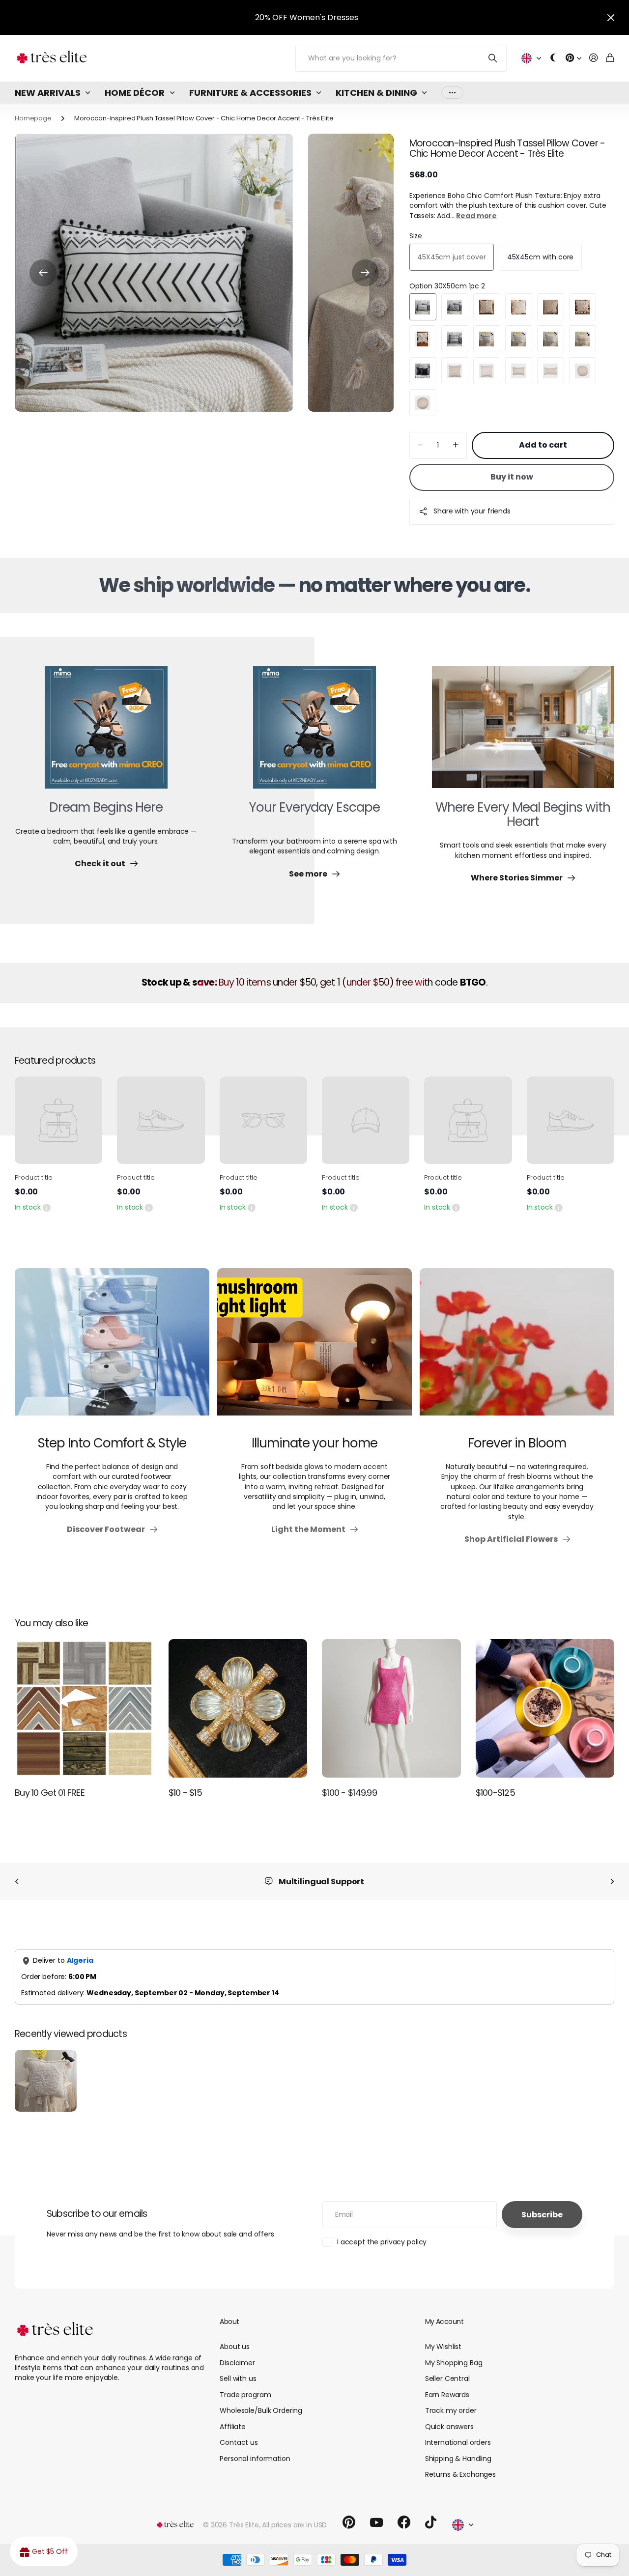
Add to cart (543, 445)
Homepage (33, 118)
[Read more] (573, 58)
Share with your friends (472, 511)
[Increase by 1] (456, 445)
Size (416, 236)
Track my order (451, 2410)
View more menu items (452, 93)
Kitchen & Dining (376, 93)
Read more (476, 216)
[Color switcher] (553, 58)
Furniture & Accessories (250, 93)
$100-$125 (496, 1793)
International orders (458, 2442)
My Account (444, 2321)
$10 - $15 (186, 1793)
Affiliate (233, 2427)
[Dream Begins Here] (106, 733)
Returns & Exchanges (460, 2474)
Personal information (255, 2459)
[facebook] (404, 2522)
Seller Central (447, 2378)
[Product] (58, 1120)
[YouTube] (376, 2522)
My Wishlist (443, 2347)
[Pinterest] (349, 2522)
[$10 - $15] (238, 1709)
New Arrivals (48, 93)
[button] (43, 273)
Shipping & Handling (458, 2459)
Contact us (239, 2442)
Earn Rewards (447, 2395)
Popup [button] (47, 1207)
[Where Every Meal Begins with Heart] (523, 733)
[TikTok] (431, 2522)
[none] (17, 1882)
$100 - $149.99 (349, 1793)
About (229, 2321)
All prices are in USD (294, 2525)
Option (447, 286)
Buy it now (512, 477)
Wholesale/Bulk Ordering (261, 2410)
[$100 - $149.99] (391, 1709)
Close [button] (611, 17)
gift (334, 17)
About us (235, 2347)
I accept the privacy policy (382, 2242)
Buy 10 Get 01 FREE (50, 1793)
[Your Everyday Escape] (314, 733)
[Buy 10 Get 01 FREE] (84, 1709)
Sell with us (238, 2378)
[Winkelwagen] (610, 58)
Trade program (245, 2395)
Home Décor (135, 93)
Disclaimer (237, 2363)
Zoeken (493, 58)
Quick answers (449, 2427)
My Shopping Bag (454, 2363)
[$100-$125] (545, 1709)
